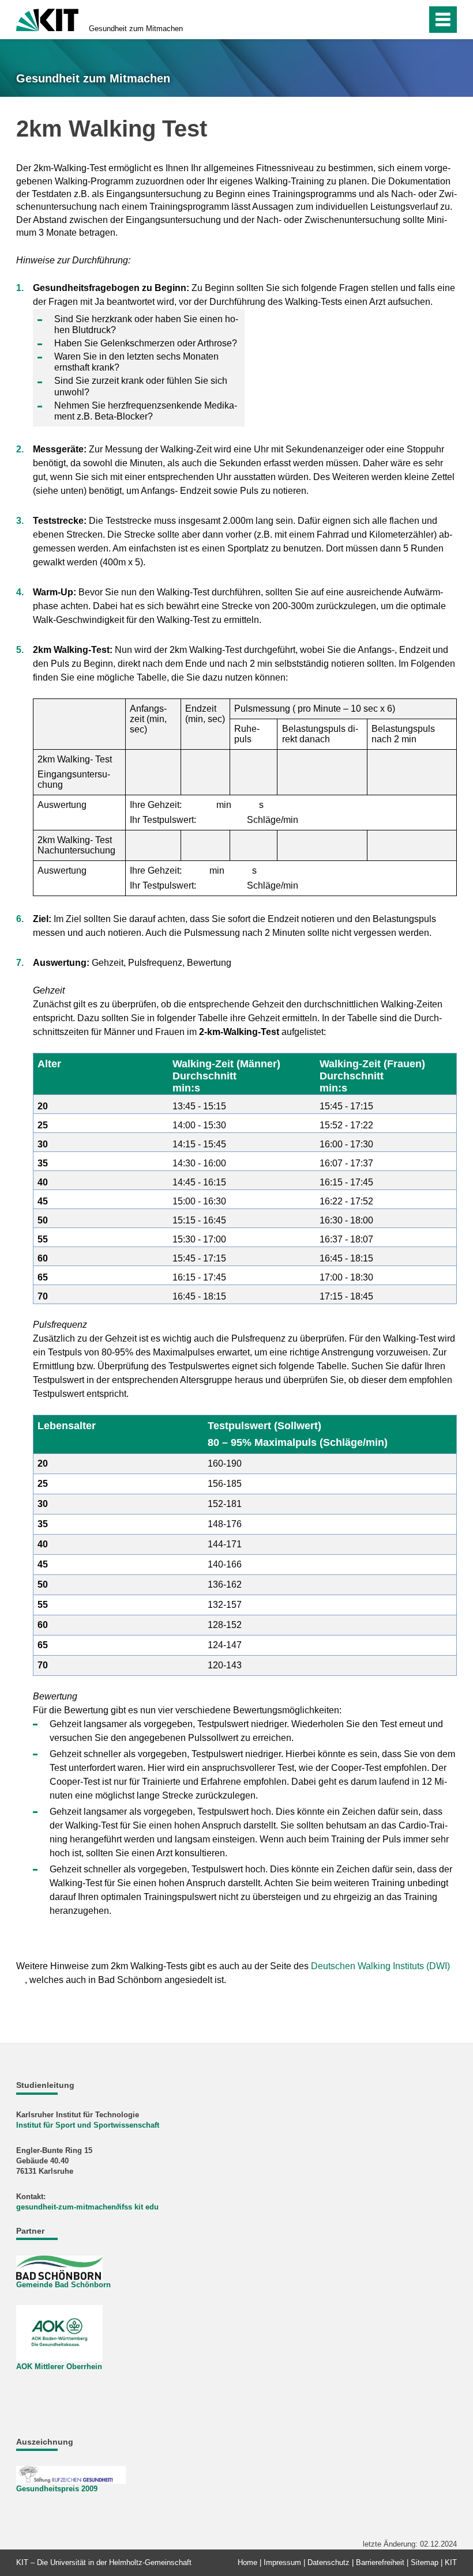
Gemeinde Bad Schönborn (63, 2285)
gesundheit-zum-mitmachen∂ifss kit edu (87, 2207)
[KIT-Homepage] (47, 19)
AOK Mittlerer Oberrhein (59, 2367)
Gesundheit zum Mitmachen (136, 29)
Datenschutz (329, 2562)
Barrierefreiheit (380, 2562)
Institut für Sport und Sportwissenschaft (88, 2125)
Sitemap (425, 2562)
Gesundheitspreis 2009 (57, 2489)
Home (247, 2562)
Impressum (282, 2562)
